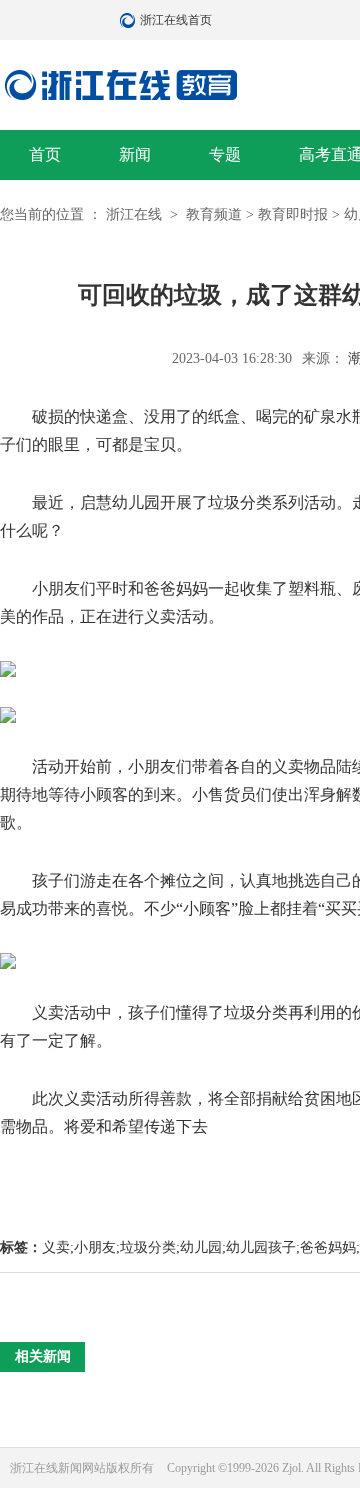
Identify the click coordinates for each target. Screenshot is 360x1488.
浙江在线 (136, 214)
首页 (45, 154)
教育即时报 (293, 214)
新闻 (135, 154)
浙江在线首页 (130, 20)
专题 (225, 154)
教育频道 (214, 214)
